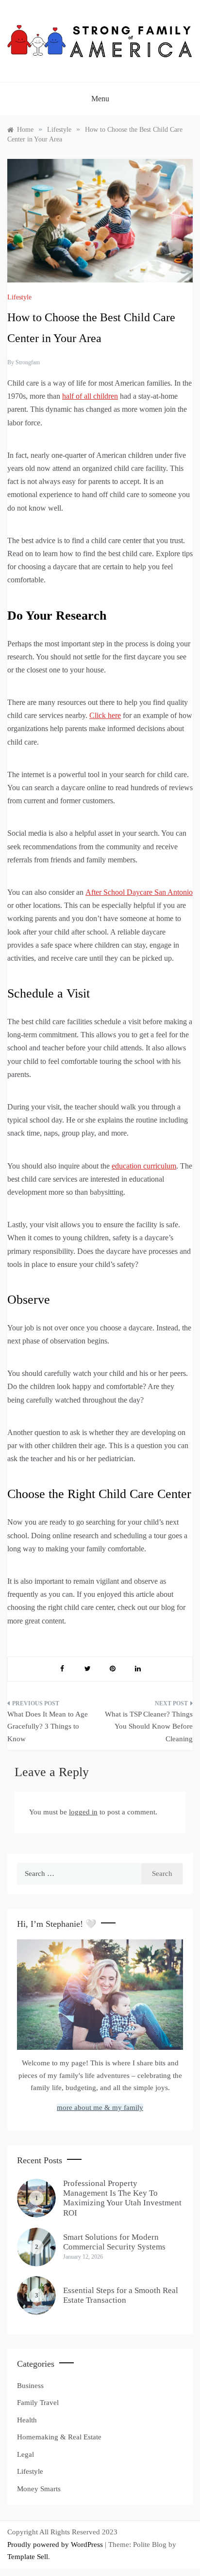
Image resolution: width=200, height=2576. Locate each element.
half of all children (90, 396)
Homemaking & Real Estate (59, 2437)
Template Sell (28, 2557)
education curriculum (144, 1166)
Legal (25, 2454)
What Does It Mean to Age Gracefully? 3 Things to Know (48, 1726)
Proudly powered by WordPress (56, 2545)
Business (30, 2386)
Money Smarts (39, 2489)
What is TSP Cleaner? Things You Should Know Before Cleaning (149, 1726)
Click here (105, 715)
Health (27, 2420)
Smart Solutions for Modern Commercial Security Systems (114, 2242)
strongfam (28, 362)
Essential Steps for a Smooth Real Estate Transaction (121, 2295)
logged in (83, 1812)
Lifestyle (19, 297)
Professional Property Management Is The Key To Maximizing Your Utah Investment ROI (122, 2198)
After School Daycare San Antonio (139, 892)
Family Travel (38, 2403)
